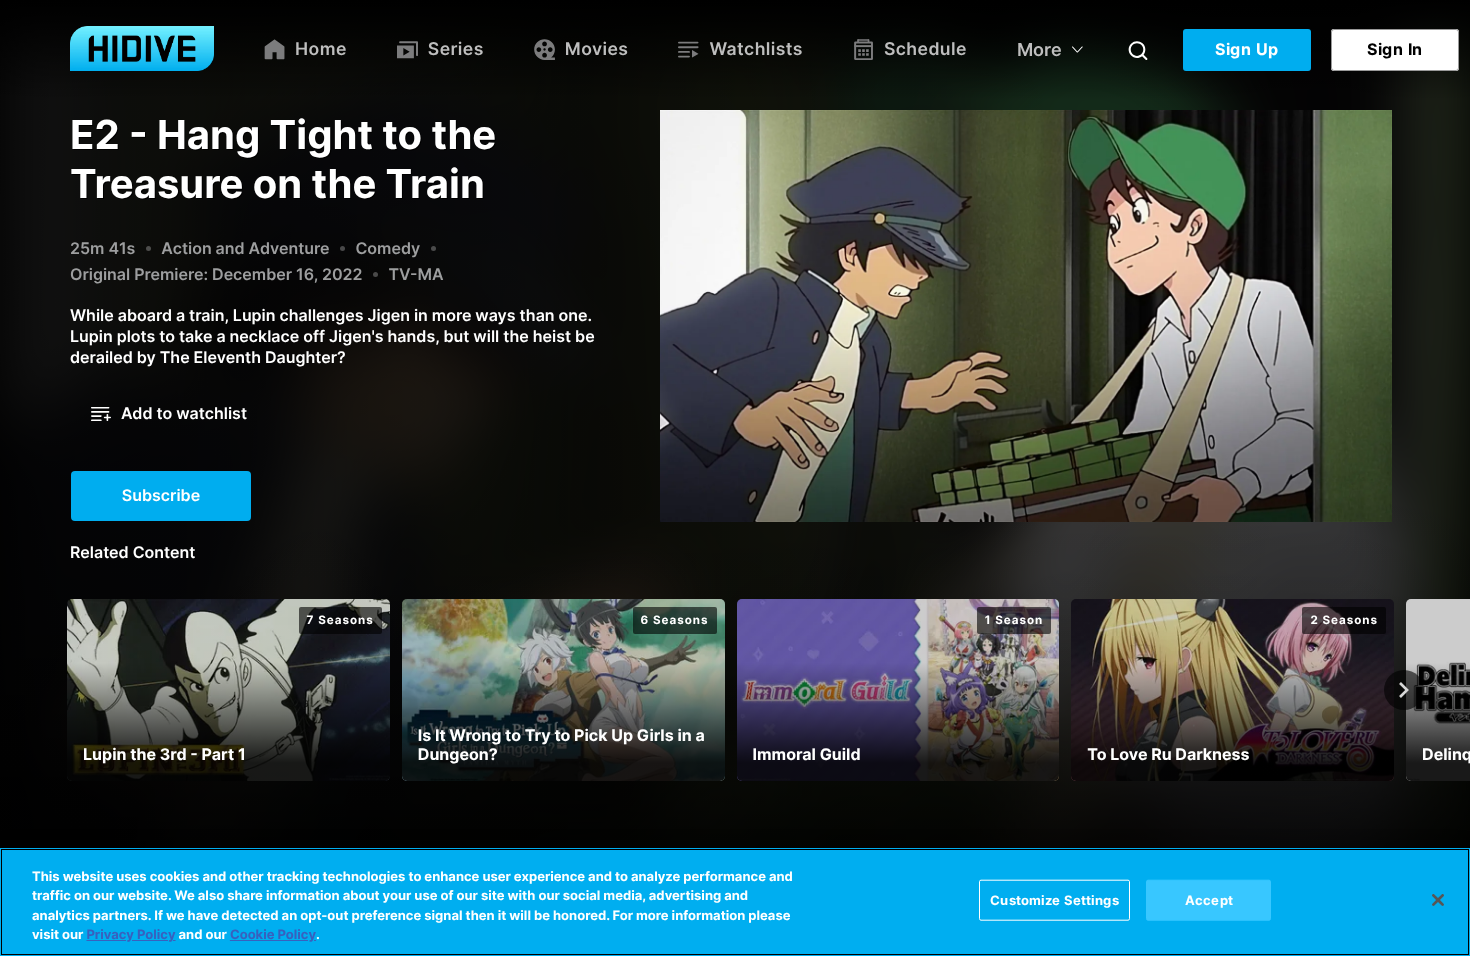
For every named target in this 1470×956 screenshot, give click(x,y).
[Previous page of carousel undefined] (66, 690)
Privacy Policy (130, 935)
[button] (169, 414)
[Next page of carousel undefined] (1404, 690)
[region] (735, 902)
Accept (1209, 900)
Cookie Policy (273, 935)
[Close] (1438, 900)
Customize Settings (1054, 900)
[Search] (1138, 50)
